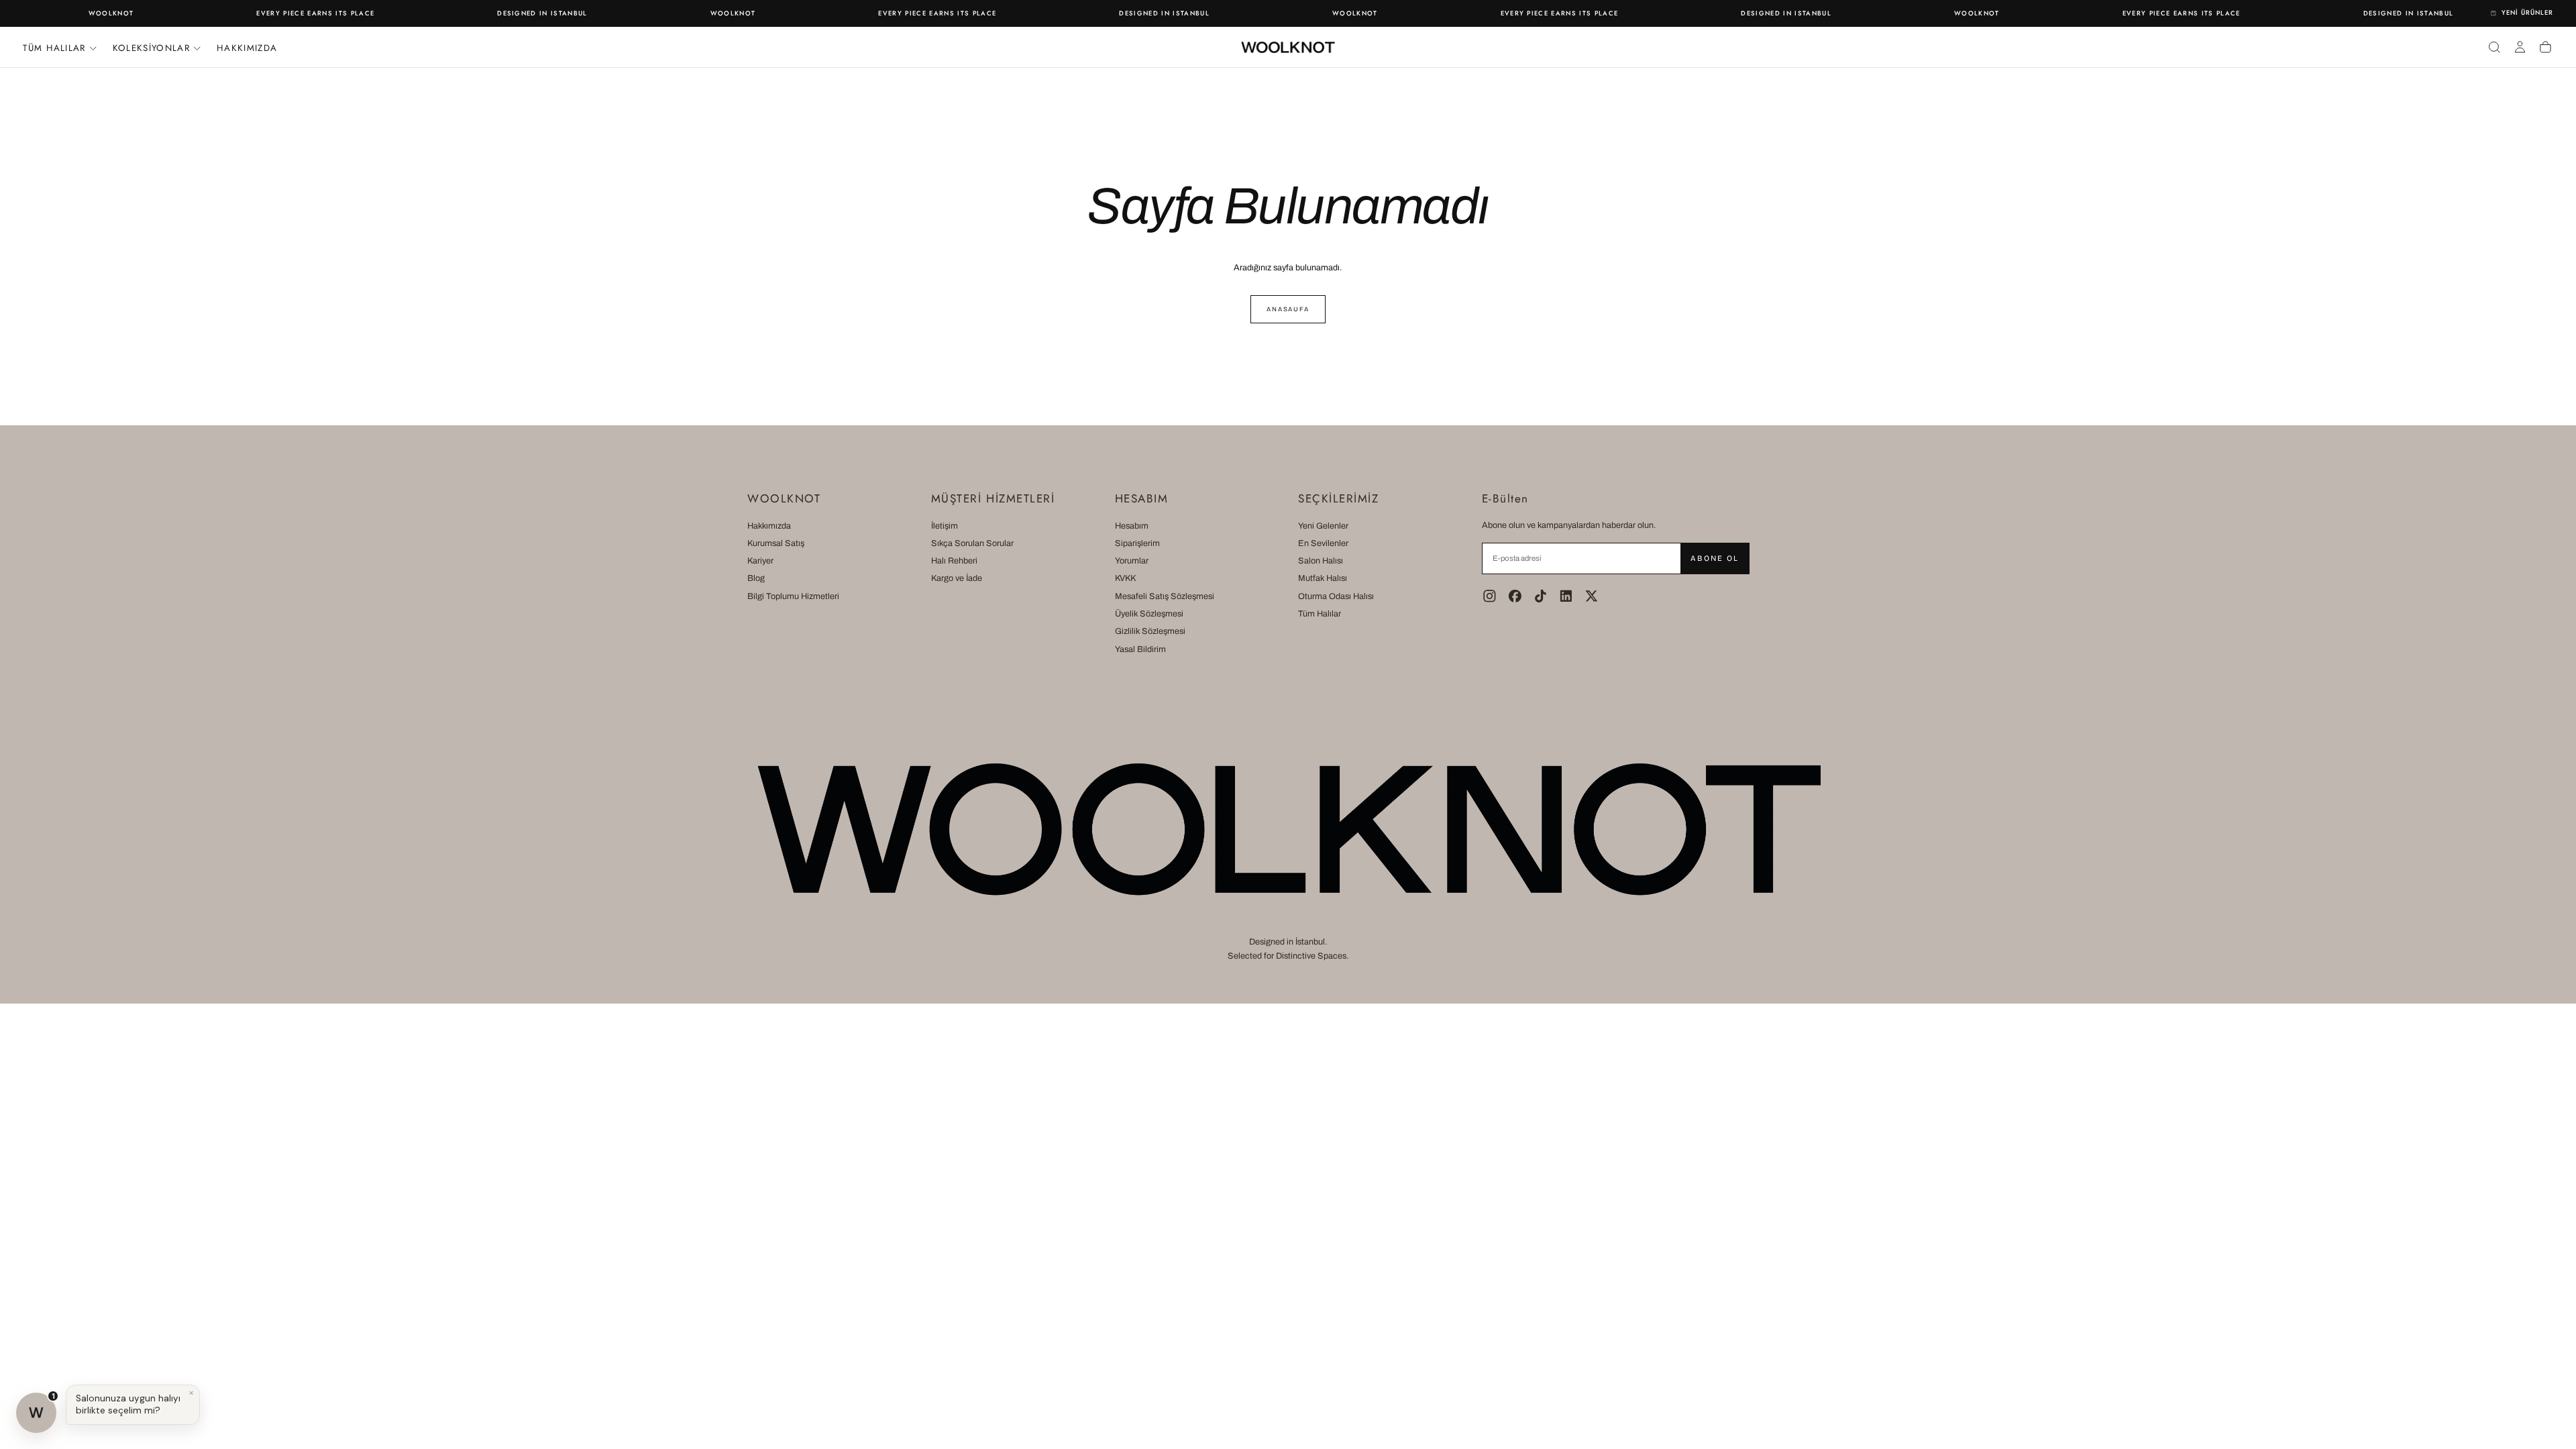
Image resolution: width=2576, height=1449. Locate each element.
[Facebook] (1515, 596)
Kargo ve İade (957, 578)
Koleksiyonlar (151, 48)
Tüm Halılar (1320, 614)
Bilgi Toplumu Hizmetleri (793, 596)
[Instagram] (1490, 596)
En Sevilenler (1323, 543)
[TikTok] (1541, 596)
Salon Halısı (1321, 561)
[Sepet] (2545, 47)
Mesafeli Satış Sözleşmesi (1165, 596)
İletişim (945, 526)
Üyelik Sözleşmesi (1149, 614)
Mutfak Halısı (1323, 578)
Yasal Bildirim (1140, 649)
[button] (2494, 47)
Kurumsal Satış (776, 543)
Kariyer (760, 561)
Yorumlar (1132, 561)
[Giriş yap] (2520, 47)
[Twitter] (1592, 596)
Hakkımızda (247, 48)
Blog (756, 578)
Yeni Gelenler (1323, 526)
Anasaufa (1288, 309)
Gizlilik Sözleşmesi (1150, 631)
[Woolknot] (1288, 829)
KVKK (1125, 578)
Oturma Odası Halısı (1336, 596)
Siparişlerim (1137, 543)
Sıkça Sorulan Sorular (972, 543)
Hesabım (1132, 526)
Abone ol (1714, 558)
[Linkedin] (1566, 596)
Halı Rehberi (954, 561)
